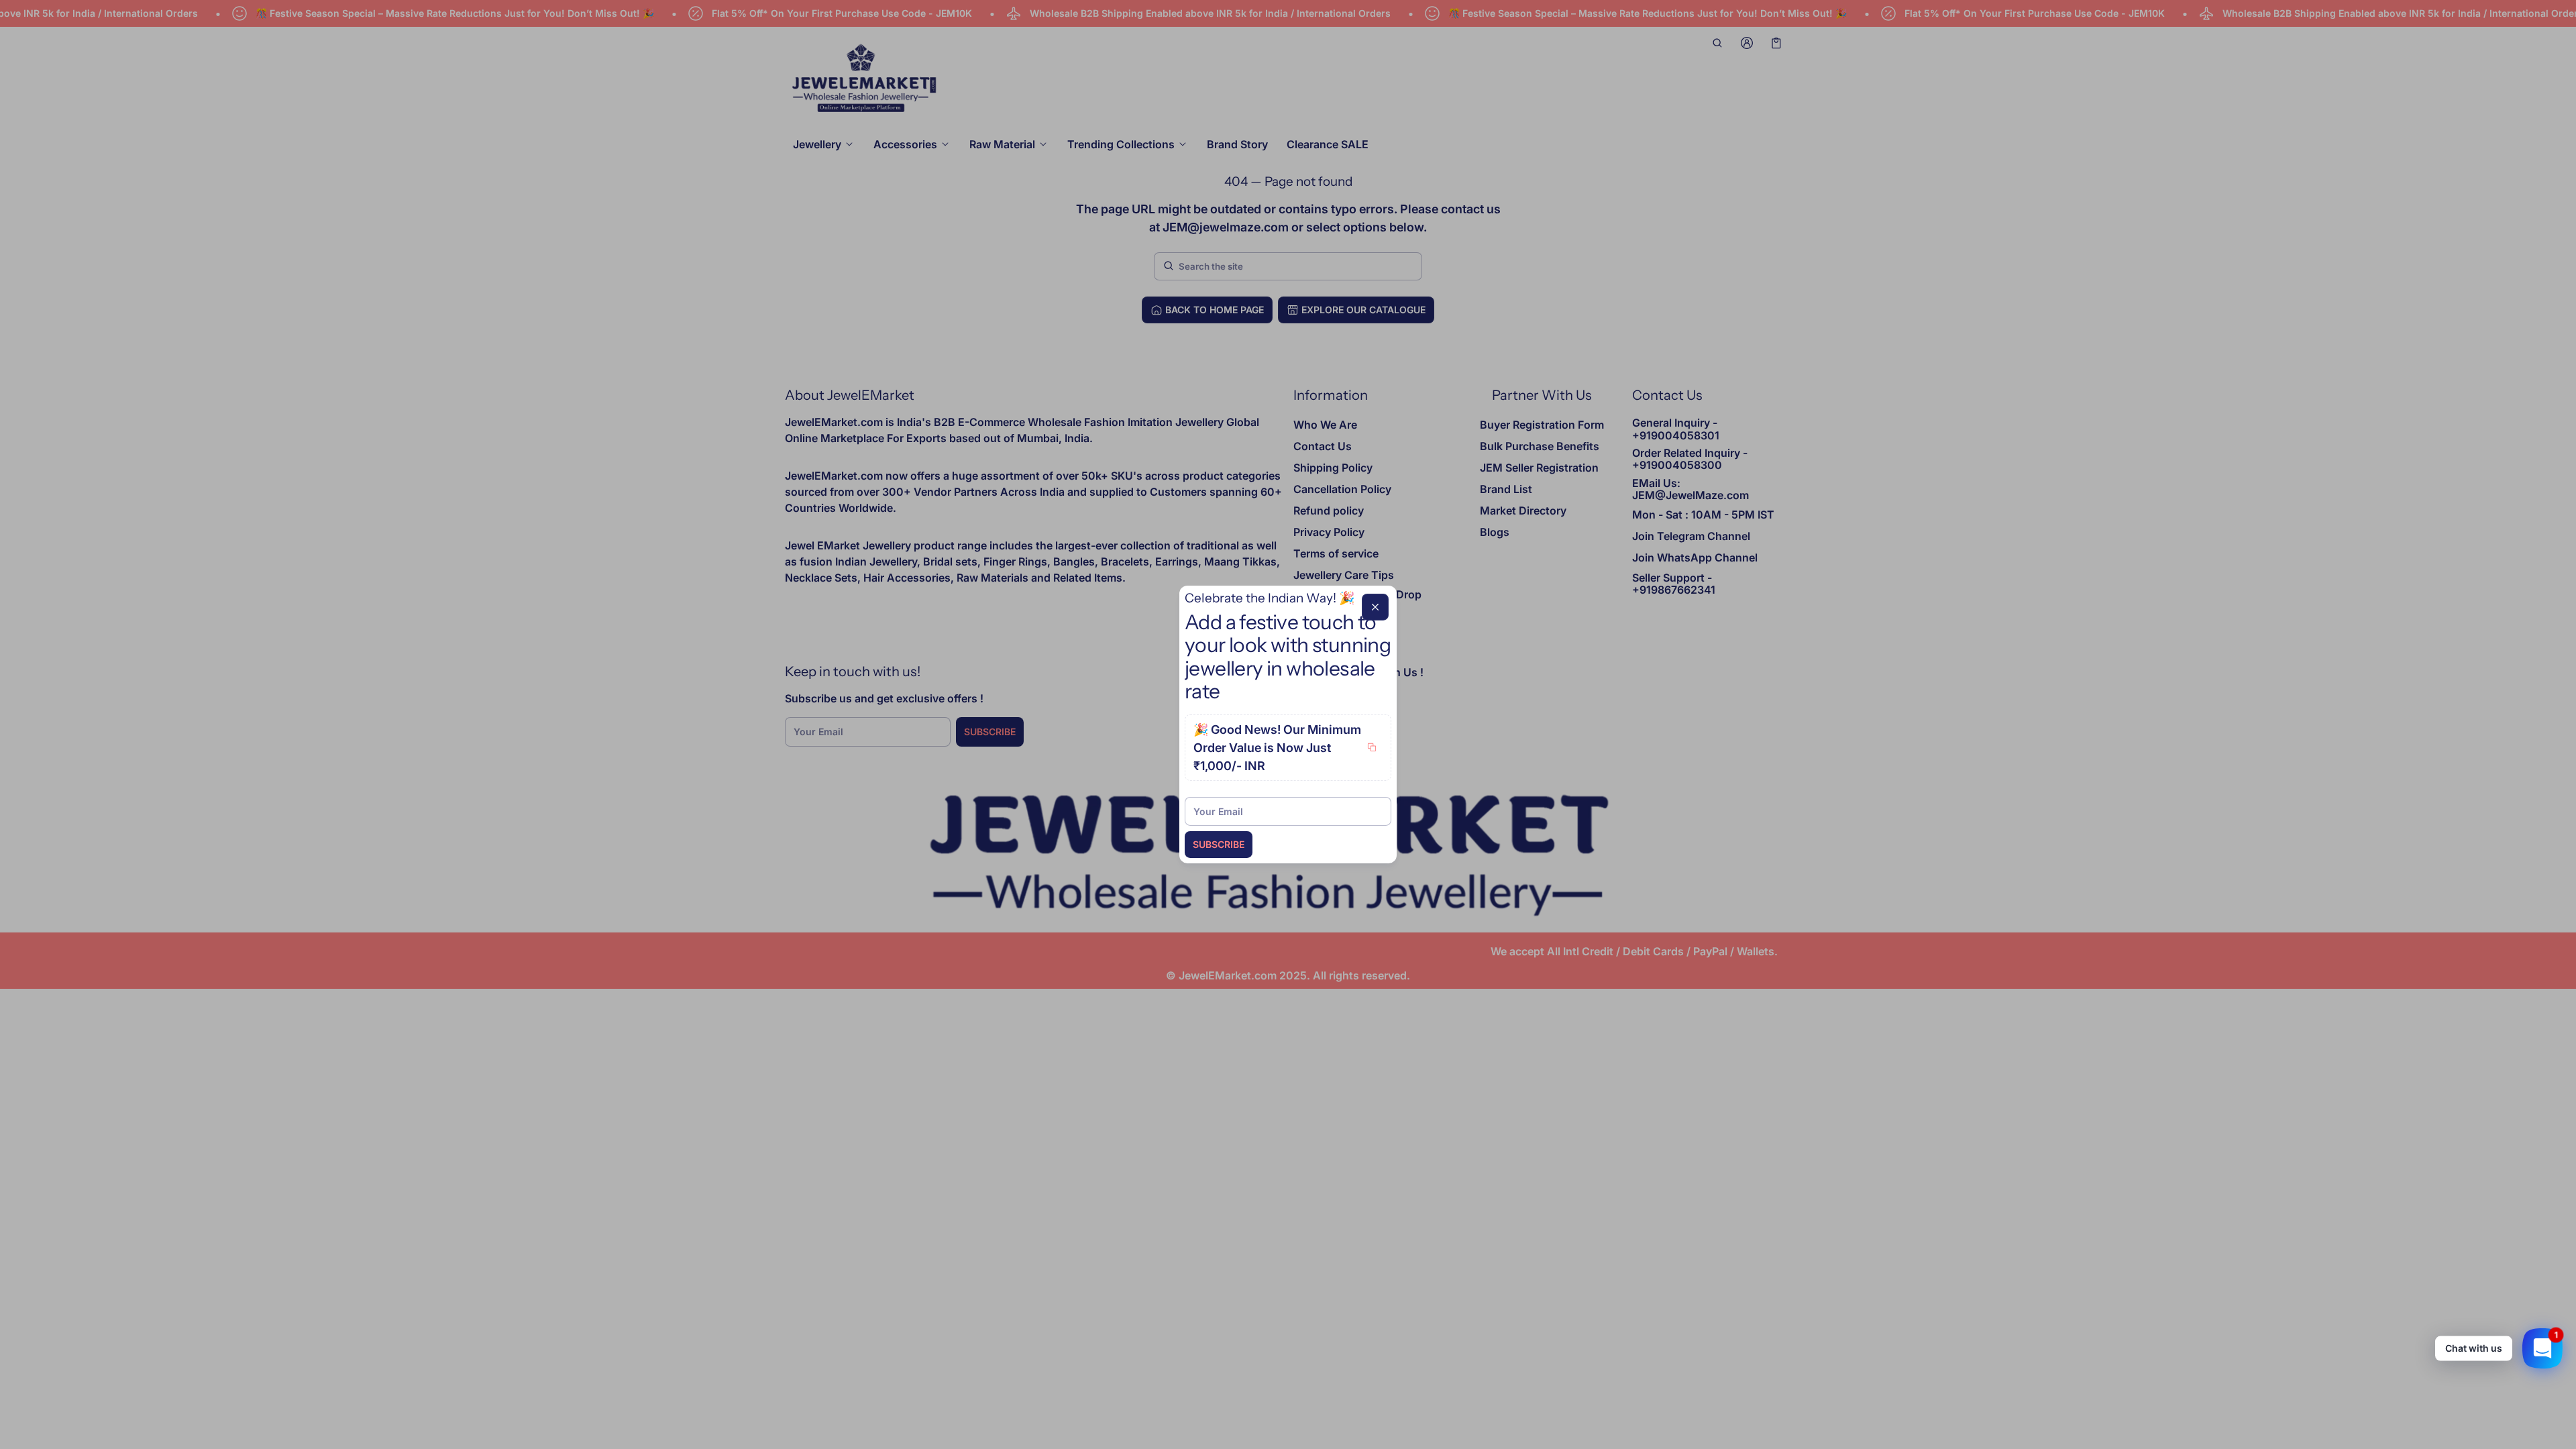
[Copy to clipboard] (1372, 747)
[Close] (1375, 607)
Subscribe (1219, 844)
